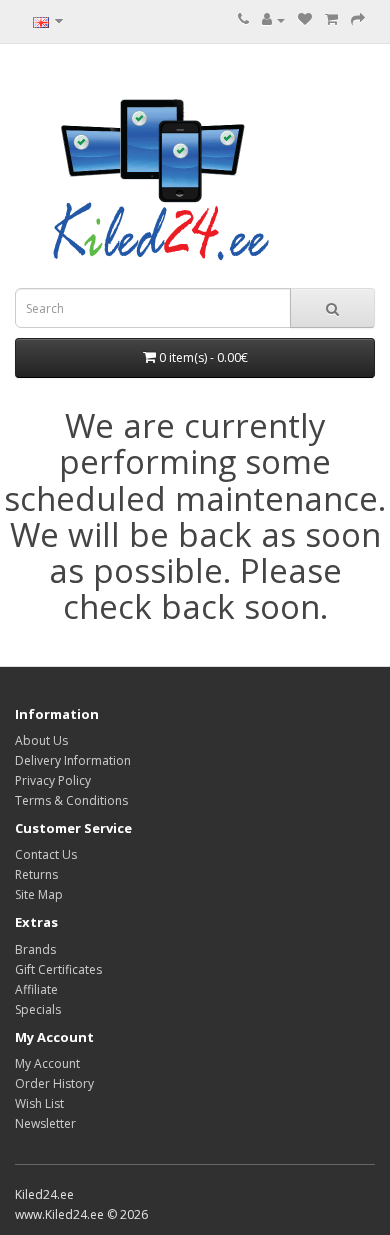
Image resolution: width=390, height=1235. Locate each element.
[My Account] (273, 19)
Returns (36, 874)
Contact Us (46, 854)
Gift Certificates (58, 969)
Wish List (39, 1103)
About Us (41, 740)
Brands (35, 949)
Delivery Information (73, 760)
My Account (47, 1063)
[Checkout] (358, 19)
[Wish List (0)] (305, 19)
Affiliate (36, 989)
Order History (54, 1083)
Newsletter (45, 1123)
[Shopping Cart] (331, 19)
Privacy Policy (53, 780)
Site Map (39, 894)
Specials (38, 1009)
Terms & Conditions (71, 800)
